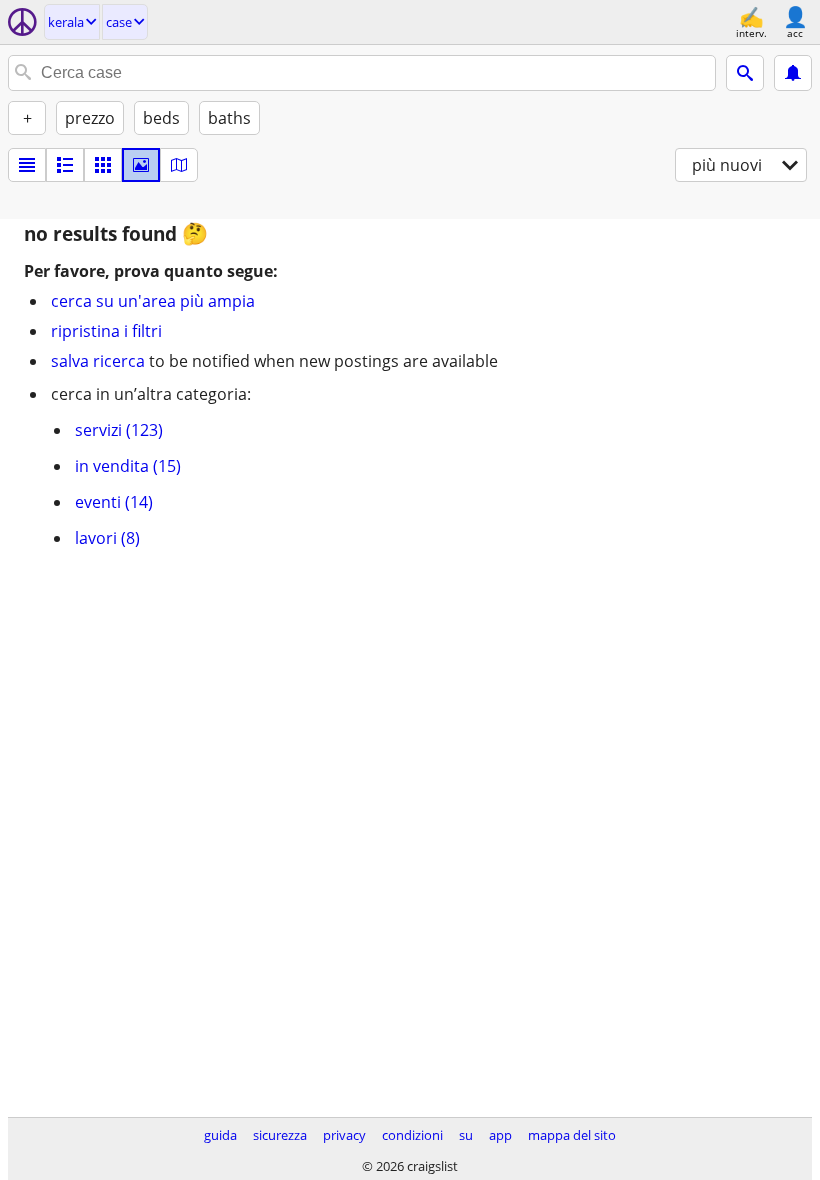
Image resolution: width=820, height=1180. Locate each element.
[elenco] (27, 165)
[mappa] (179, 165)
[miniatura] (65, 165)
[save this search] (793, 73)
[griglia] (103, 165)
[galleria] (141, 165)
